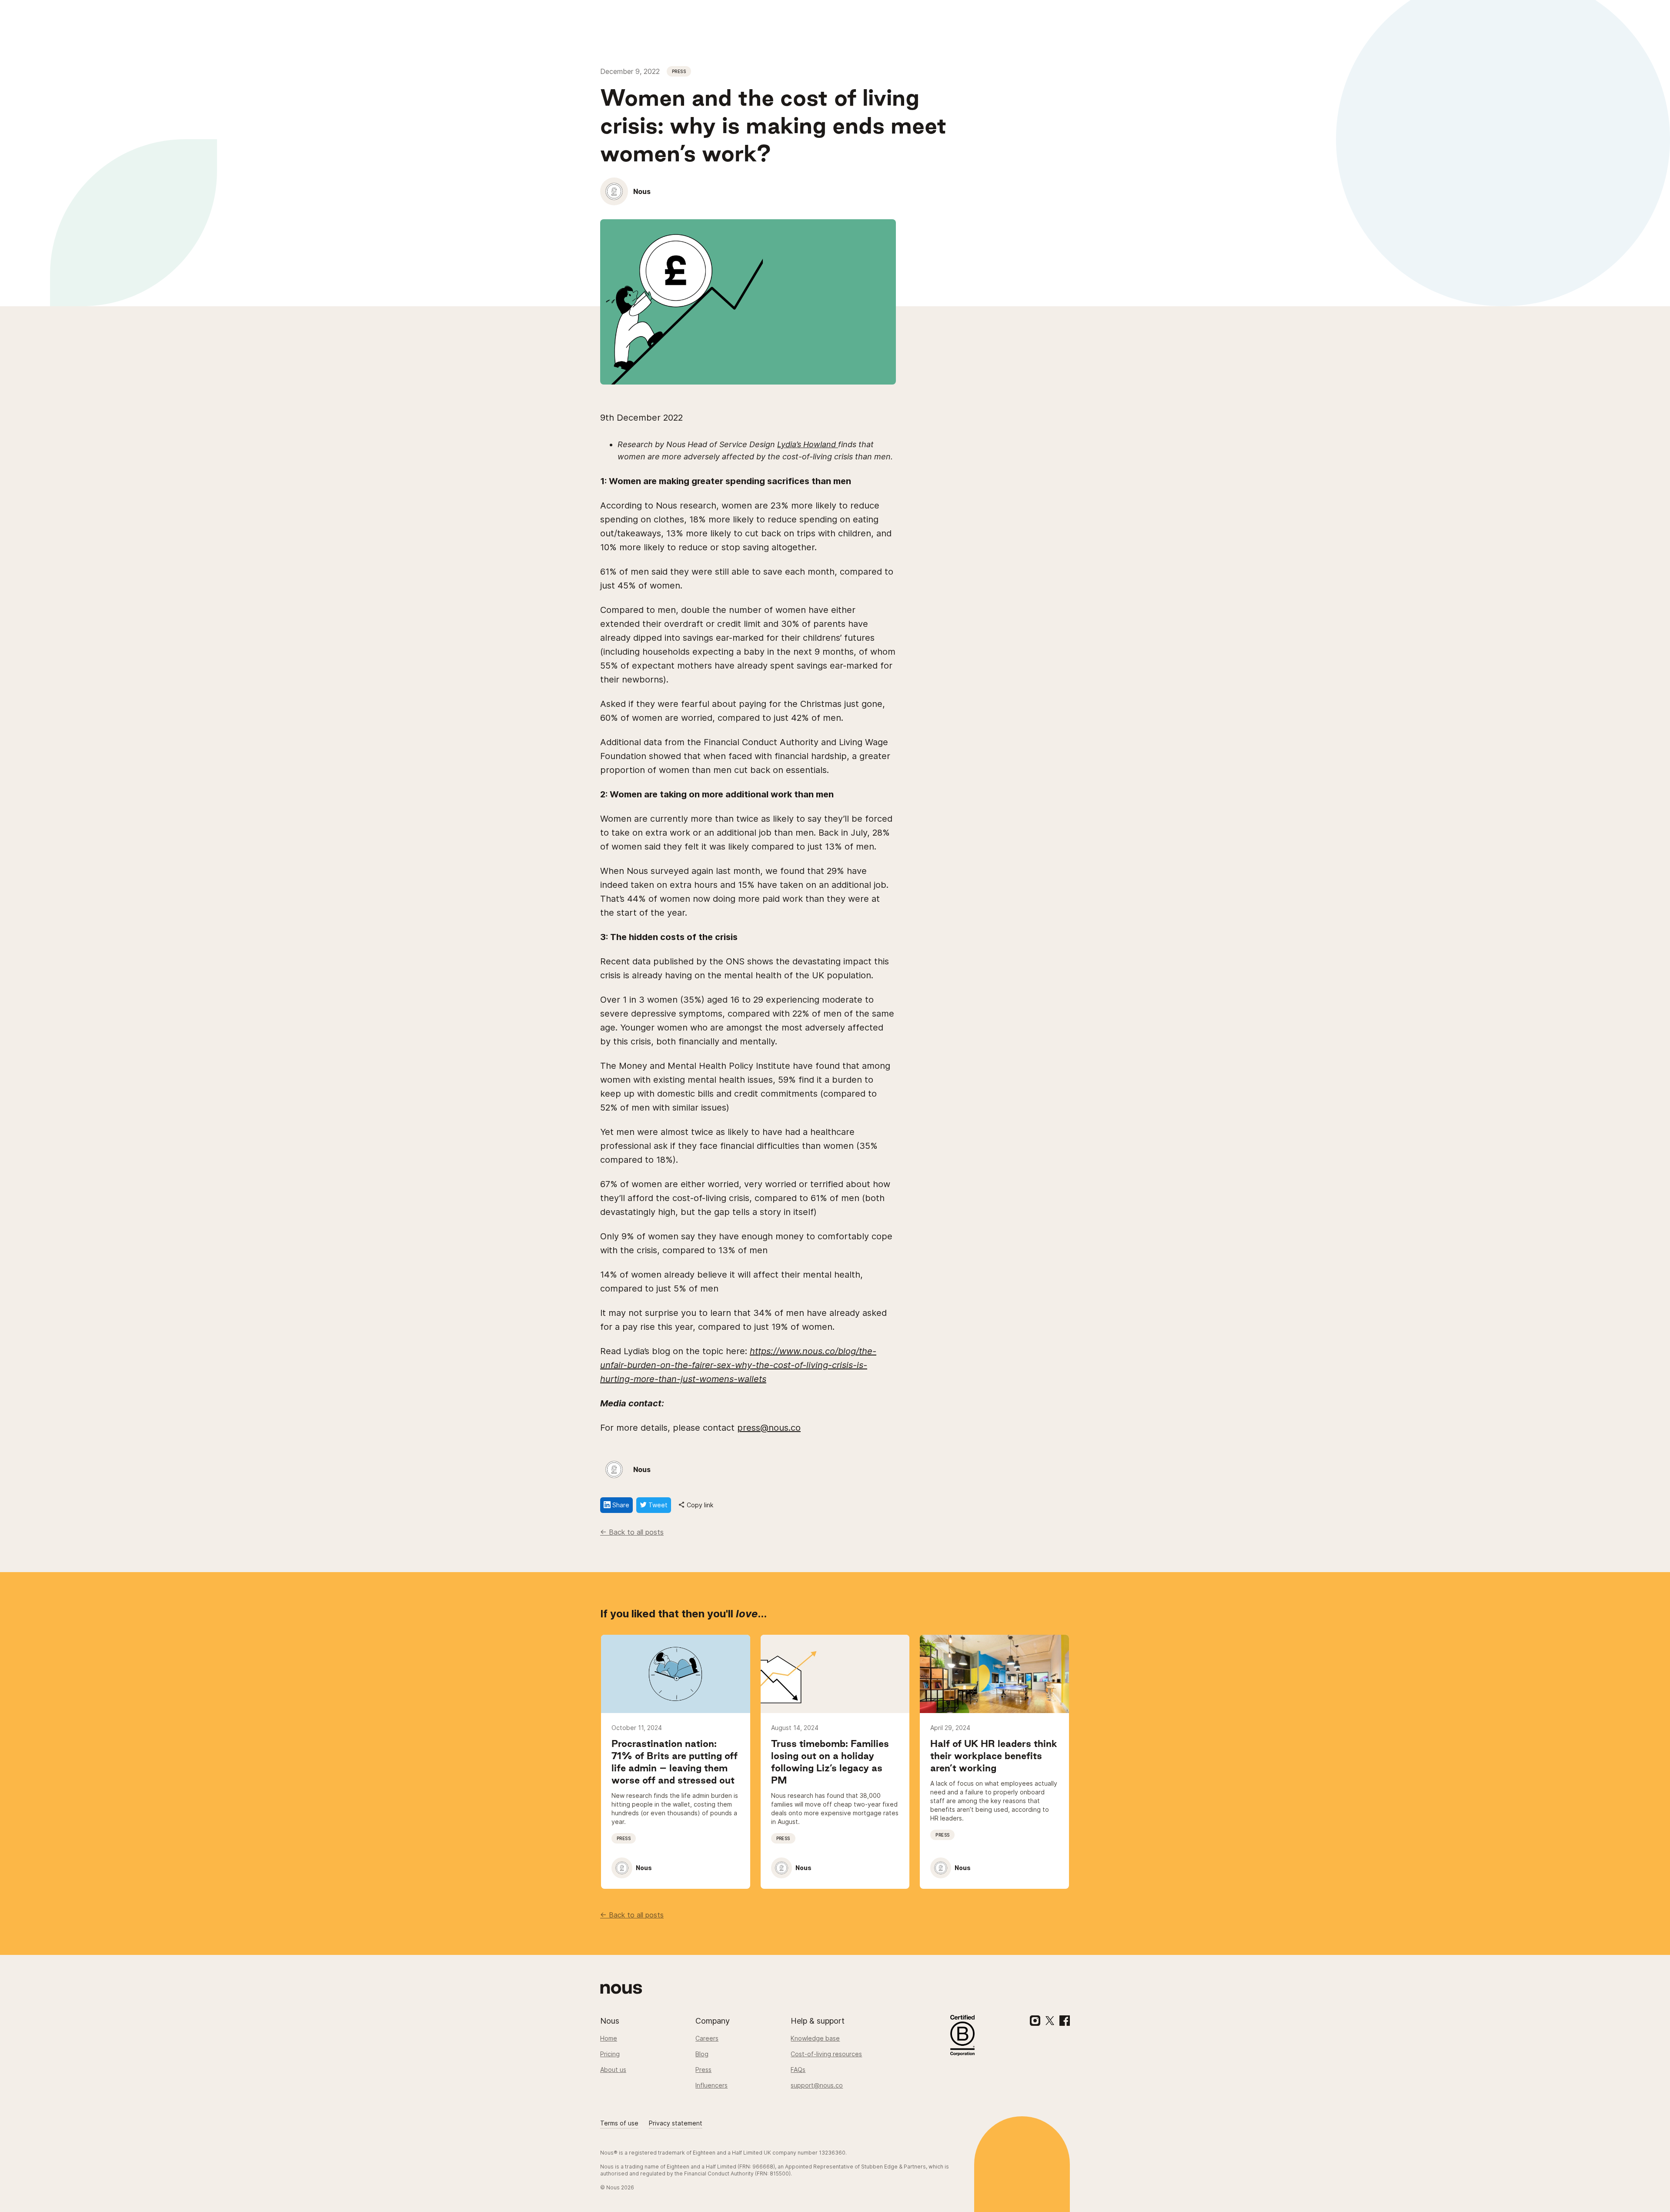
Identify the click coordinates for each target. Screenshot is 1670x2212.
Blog (702, 2054)
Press (703, 2070)
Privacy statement (676, 2123)
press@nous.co (769, 1428)
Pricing (610, 2054)
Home (609, 2038)
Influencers (711, 2085)
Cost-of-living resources (826, 2054)
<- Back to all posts (632, 1532)
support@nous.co (817, 2085)
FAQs (798, 2070)
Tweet (657, 1505)
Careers (707, 2038)
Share (620, 1505)
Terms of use (619, 2123)
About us (613, 2070)
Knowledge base (815, 2038)
